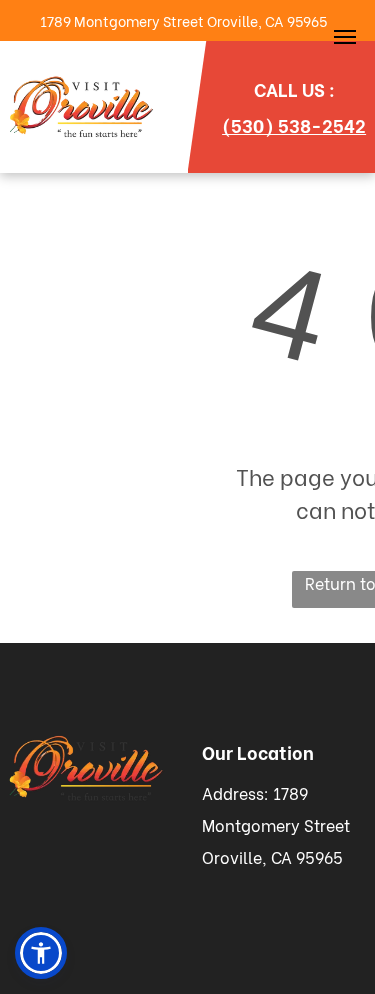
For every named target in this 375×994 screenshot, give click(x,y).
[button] (41, 953)
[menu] (345, 37)
